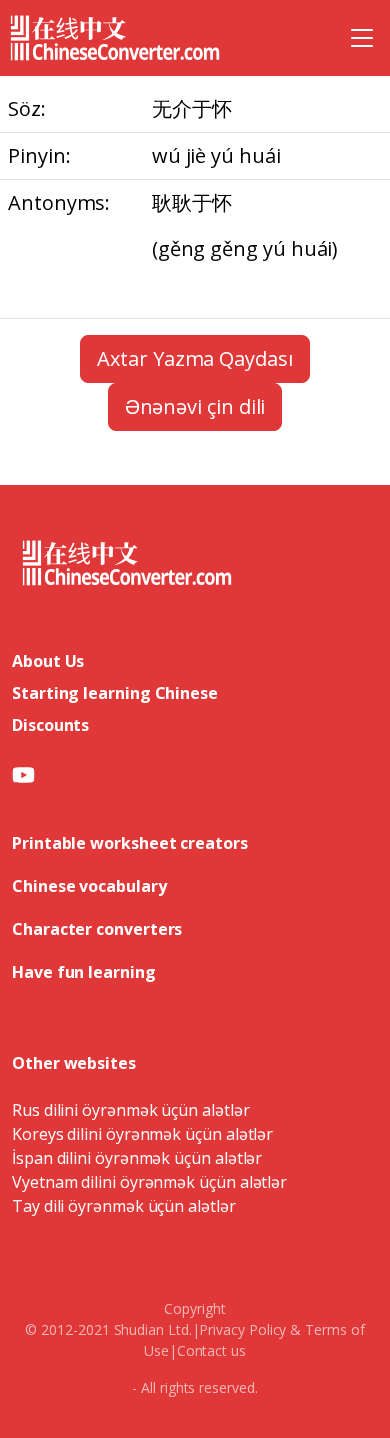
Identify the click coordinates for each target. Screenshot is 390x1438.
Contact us (211, 1350)
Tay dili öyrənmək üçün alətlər (124, 1206)
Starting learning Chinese (115, 693)
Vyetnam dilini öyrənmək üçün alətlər (149, 1182)
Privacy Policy (242, 1329)
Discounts (50, 725)
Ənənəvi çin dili (195, 406)
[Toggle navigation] (362, 38)
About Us (48, 661)
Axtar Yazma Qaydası (194, 358)
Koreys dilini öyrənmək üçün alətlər (142, 1134)
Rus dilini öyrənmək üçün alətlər (130, 1110)
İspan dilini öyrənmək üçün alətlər (137, 1158)
